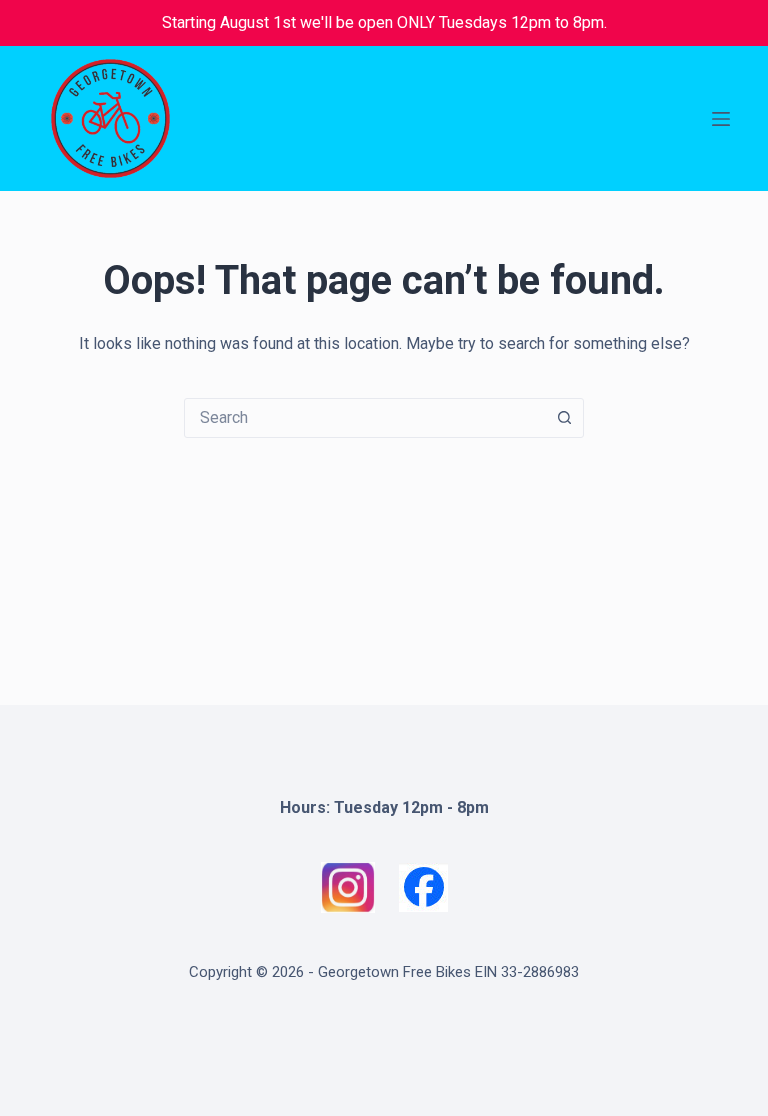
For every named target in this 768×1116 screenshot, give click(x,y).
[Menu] (721, 119)
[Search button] (564, 418)
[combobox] (365, 418)
